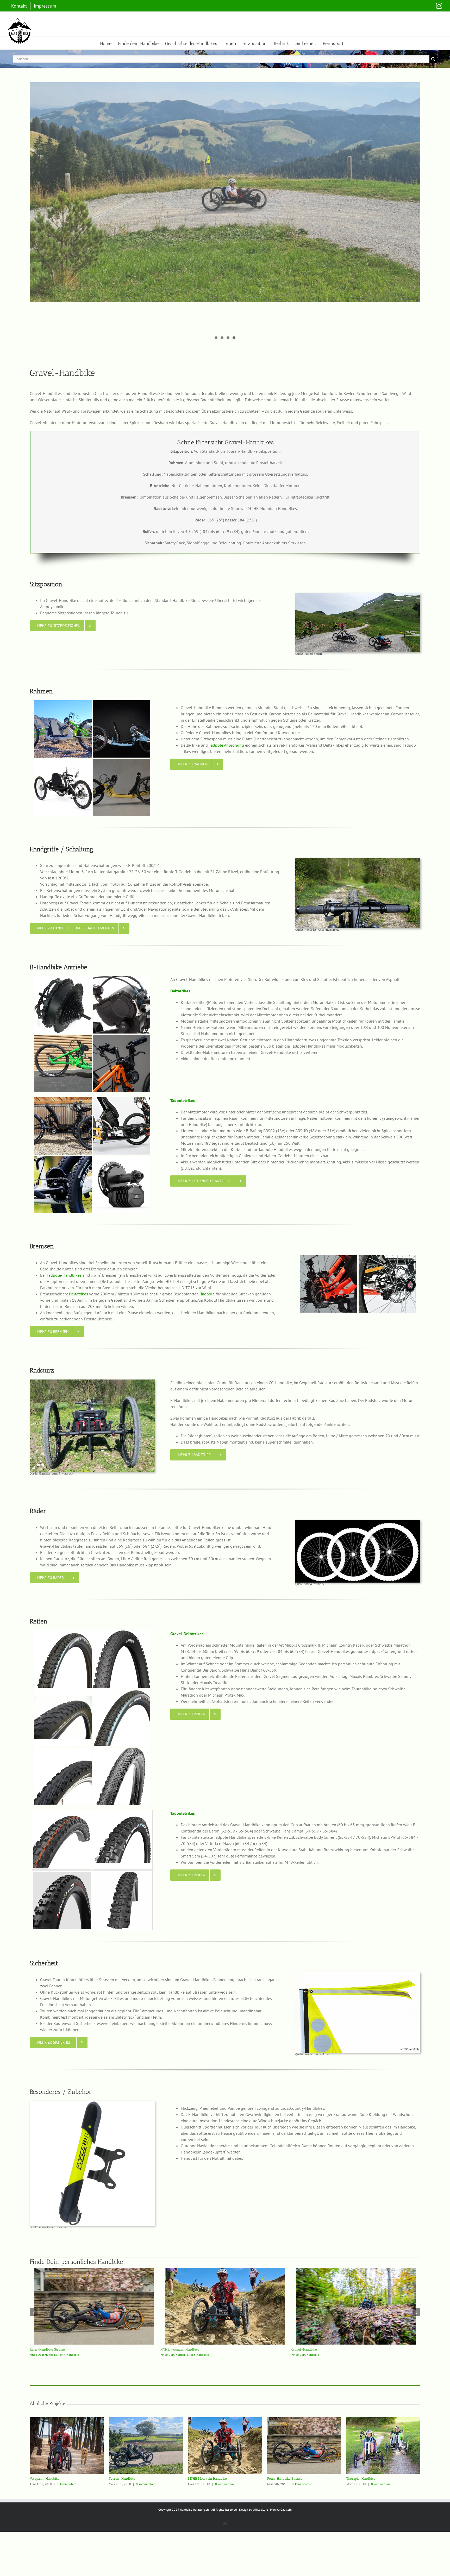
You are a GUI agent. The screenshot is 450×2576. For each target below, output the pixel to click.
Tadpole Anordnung (226, 745)
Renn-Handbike (160, 2355)
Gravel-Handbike (396, 2349)
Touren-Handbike (122, 2479)
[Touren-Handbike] (146, 2420)
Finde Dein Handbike (135, 2355)
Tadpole (207, 1294)
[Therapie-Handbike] (383, 2420)
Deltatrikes (79, 1294)
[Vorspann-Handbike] (67, 2420)
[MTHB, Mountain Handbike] (316, 2270)
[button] (34, 2312)
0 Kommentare (67, 2484)
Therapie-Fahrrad (31, 2355)
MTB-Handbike (290, 2355)
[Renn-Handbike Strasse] (186, 2270)
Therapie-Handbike (361, 2479)
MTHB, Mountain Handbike (271, 2349)
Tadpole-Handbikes (64, 1275)
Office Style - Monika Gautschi (272, 2509)
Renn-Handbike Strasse (139, 2349)
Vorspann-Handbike (45, 2479)
